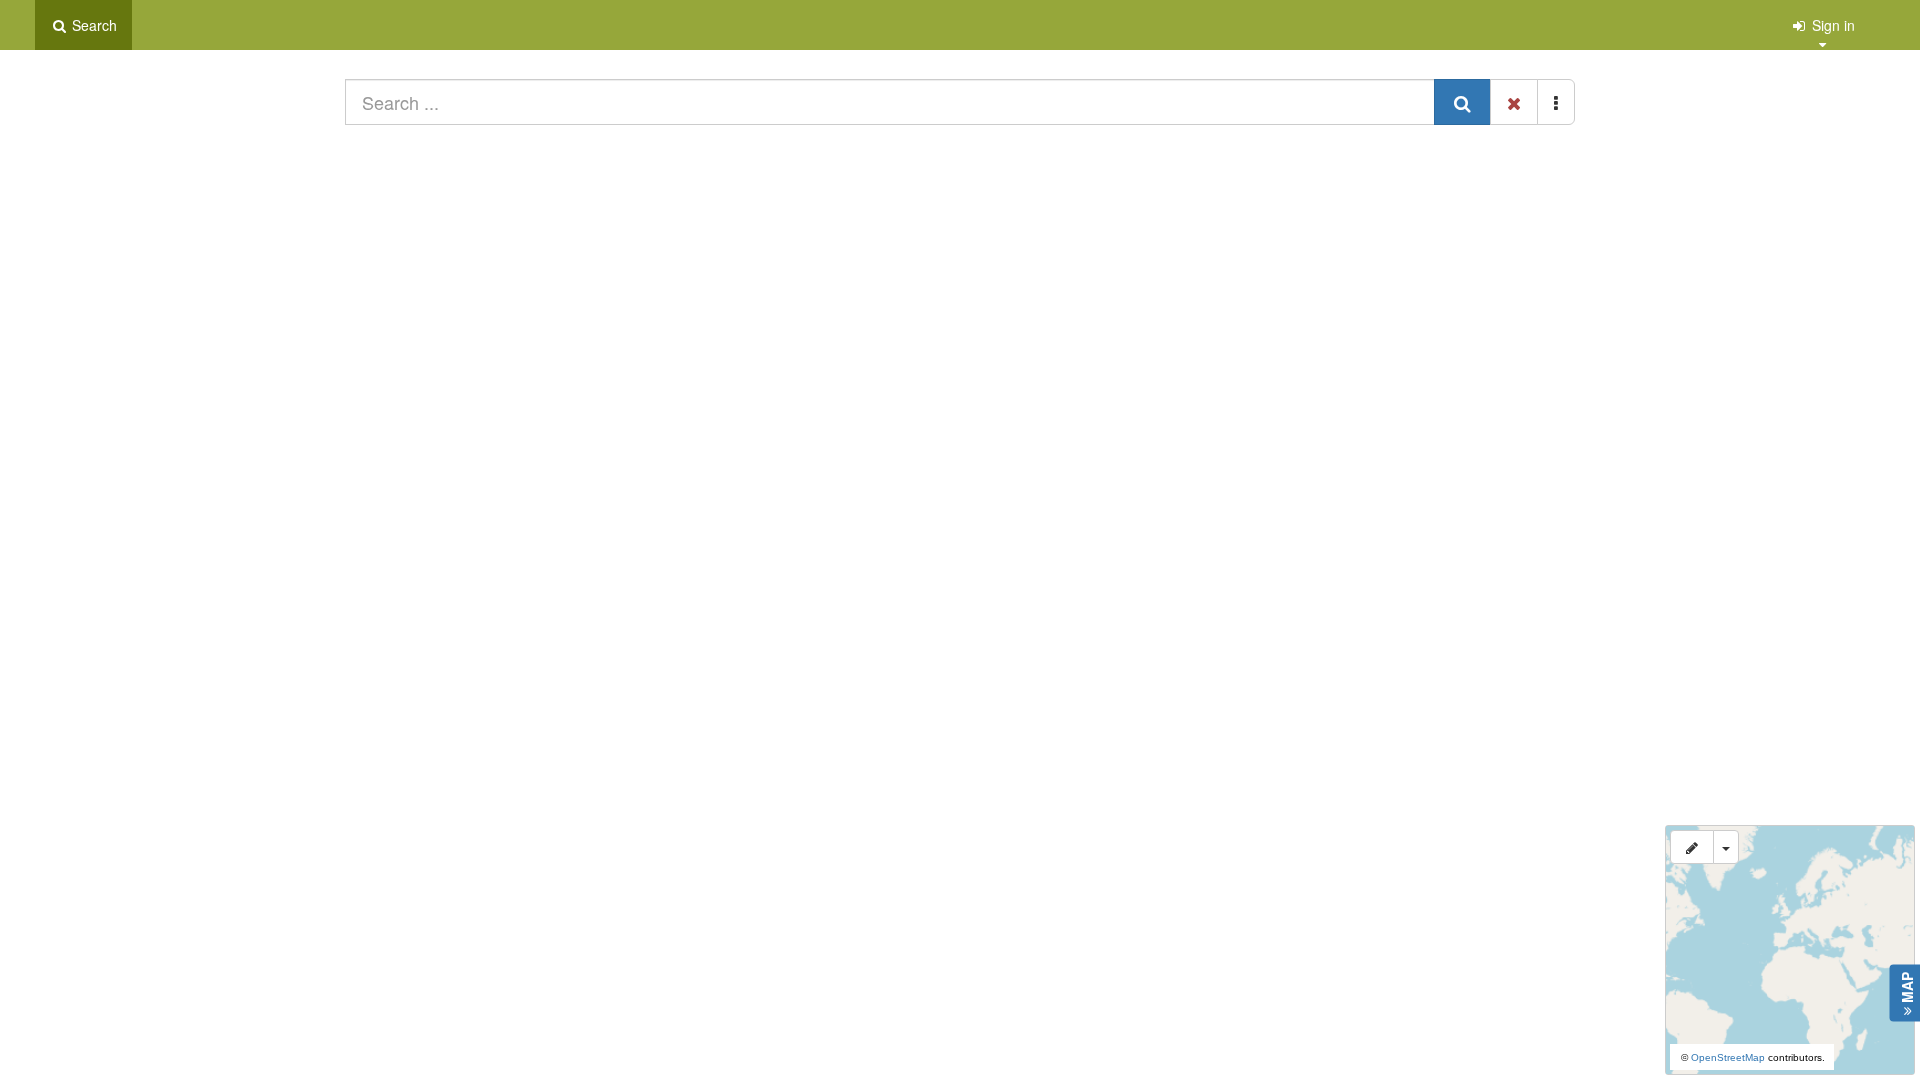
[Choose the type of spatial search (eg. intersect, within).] (1726, 847)
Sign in (1831, 25)
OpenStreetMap (1728, 1057)
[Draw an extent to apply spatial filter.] (1692, 847)
